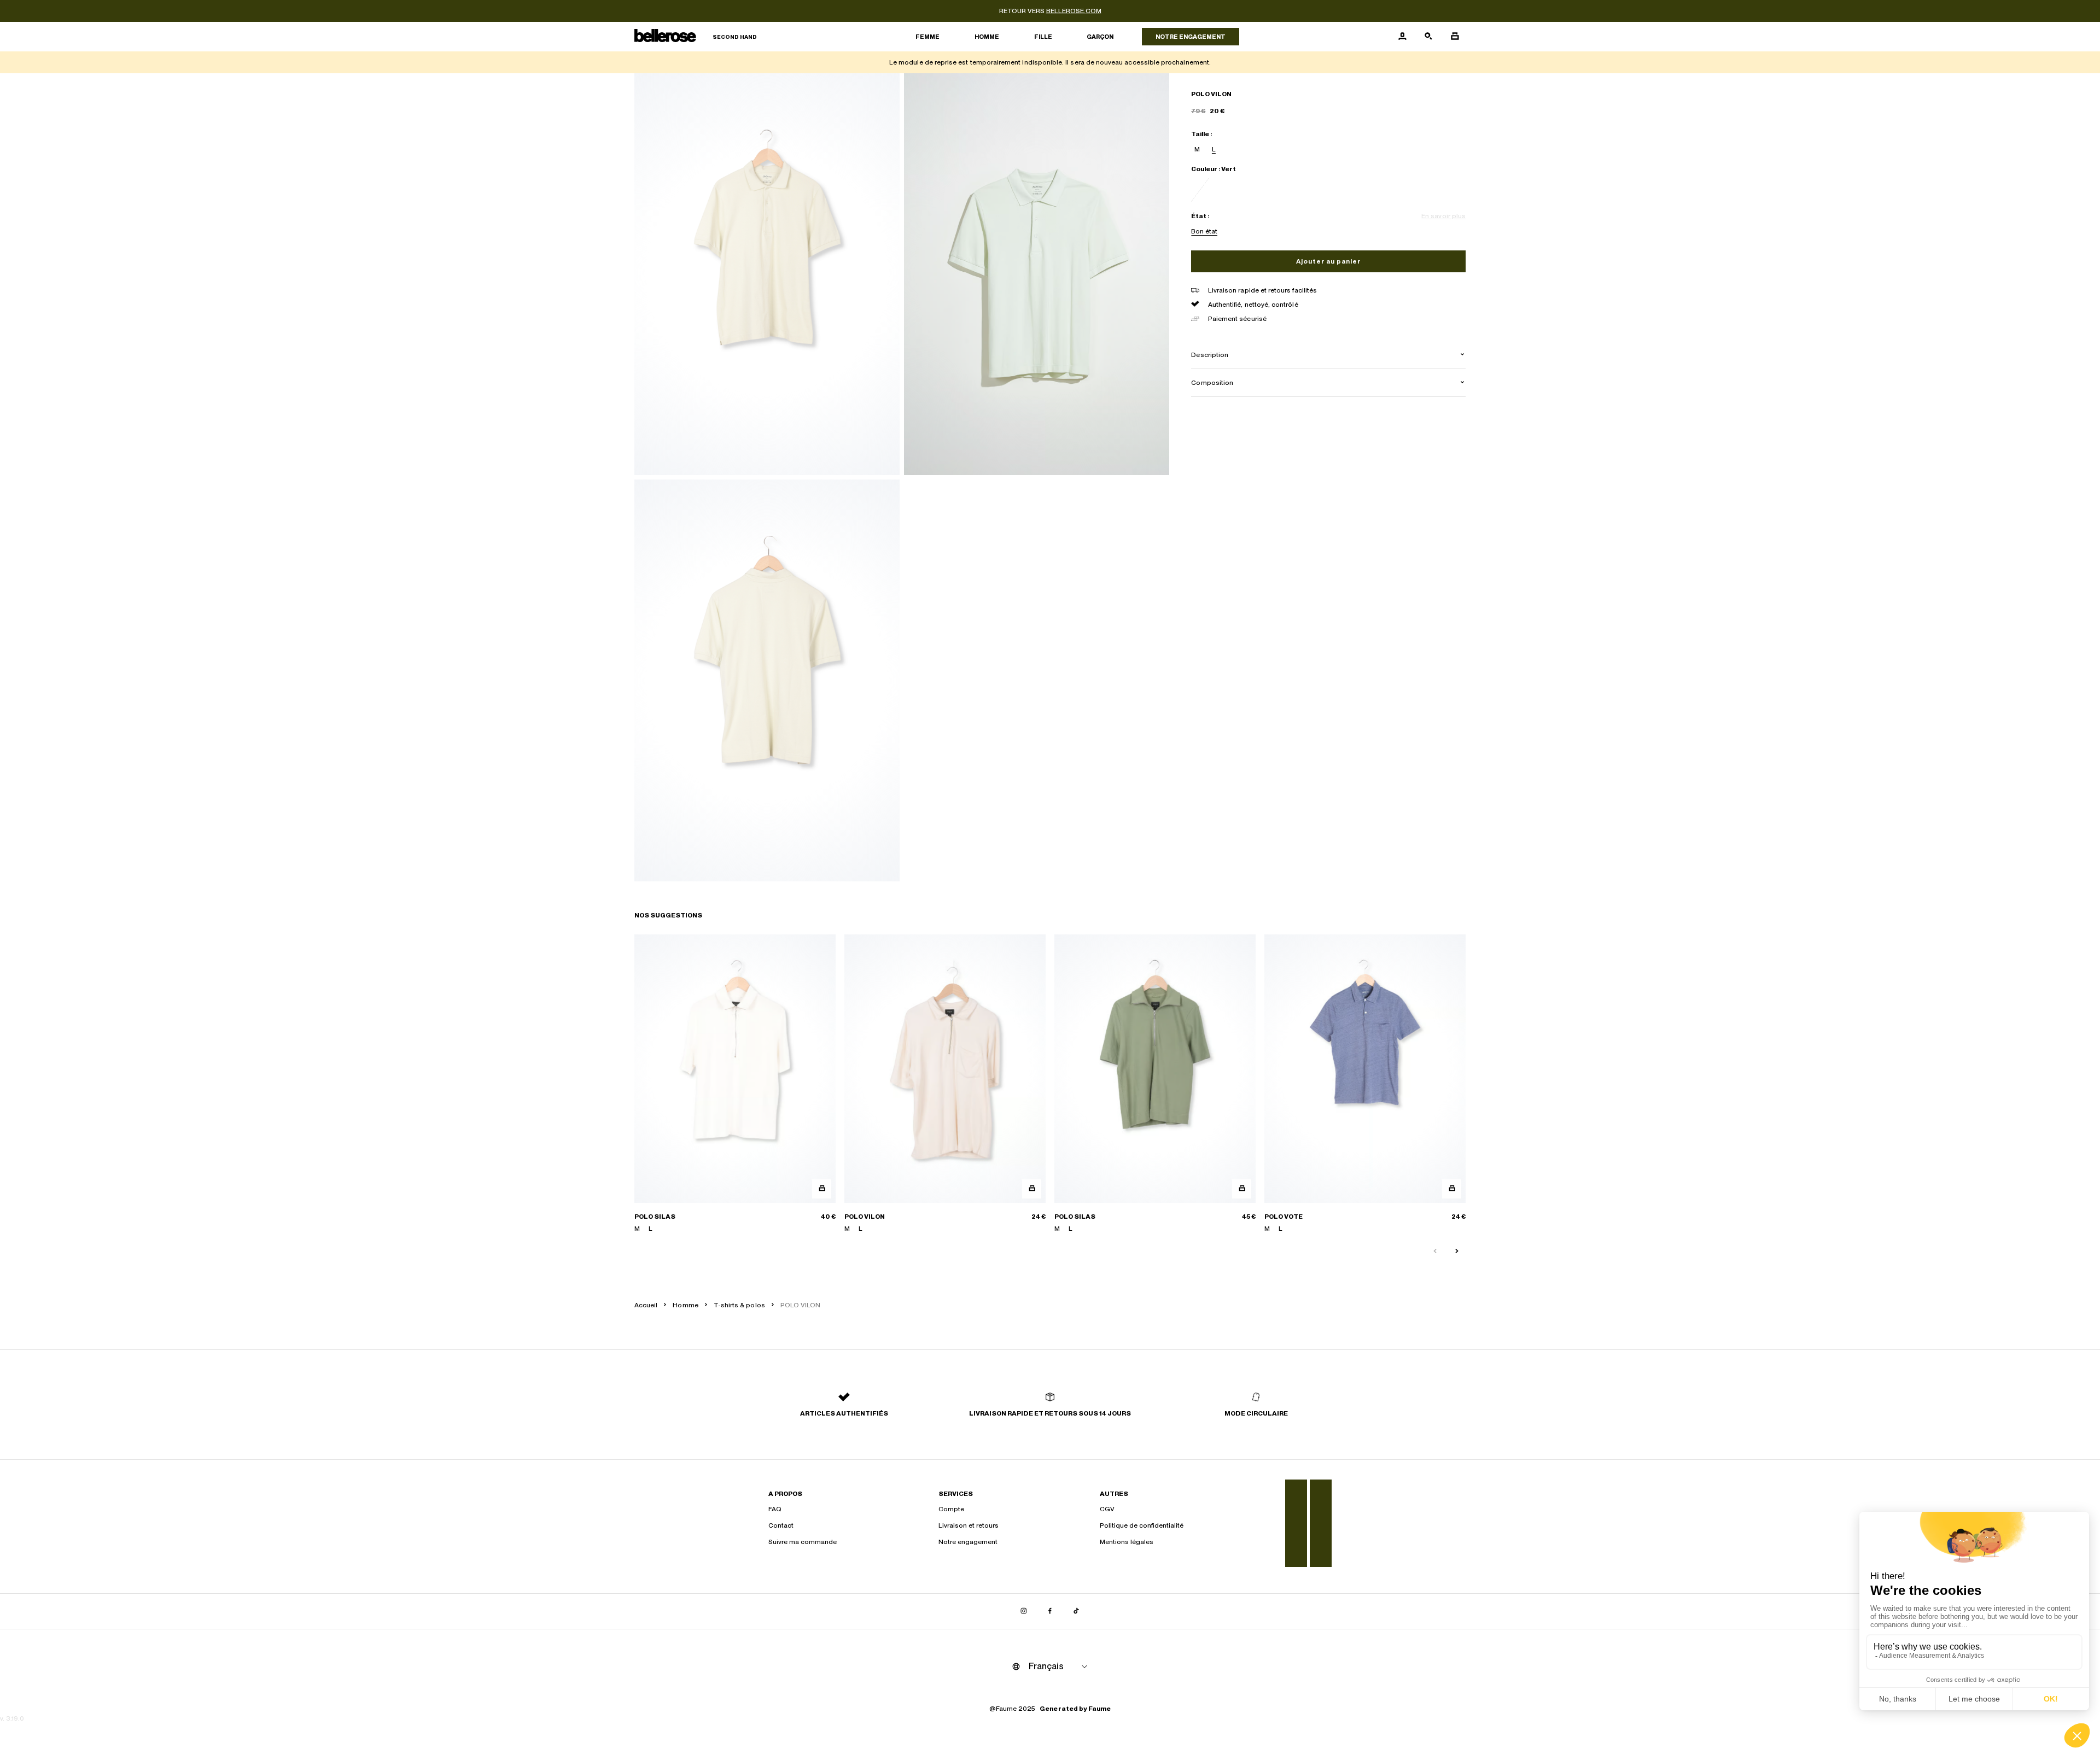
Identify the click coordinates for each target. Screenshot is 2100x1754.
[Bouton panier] (1455, 37)
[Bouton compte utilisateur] (1402, 37)
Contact (781, 1525)
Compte (951, 1509)
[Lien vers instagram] (1024, 1611)
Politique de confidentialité (1142, 1525)
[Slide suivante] (1457, 1252)
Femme (927, 37)
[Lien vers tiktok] (1076, 1611)
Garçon (1100, 37)
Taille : (1201, 134)
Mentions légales (1127, 1542)
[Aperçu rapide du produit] (822, 1189)
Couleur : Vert (1214, 169)
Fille (1043, 37)
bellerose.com (1074, 11)
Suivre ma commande (803, 1542)
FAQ (775, 1509)
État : (1200, 216)
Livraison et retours (969, 1525)
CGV (1107, 1509)
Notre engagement (1191, 37)
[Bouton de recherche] (1428, 37)
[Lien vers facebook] (1050, 1611)
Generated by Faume (1075, 1709)
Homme (987, 37)
